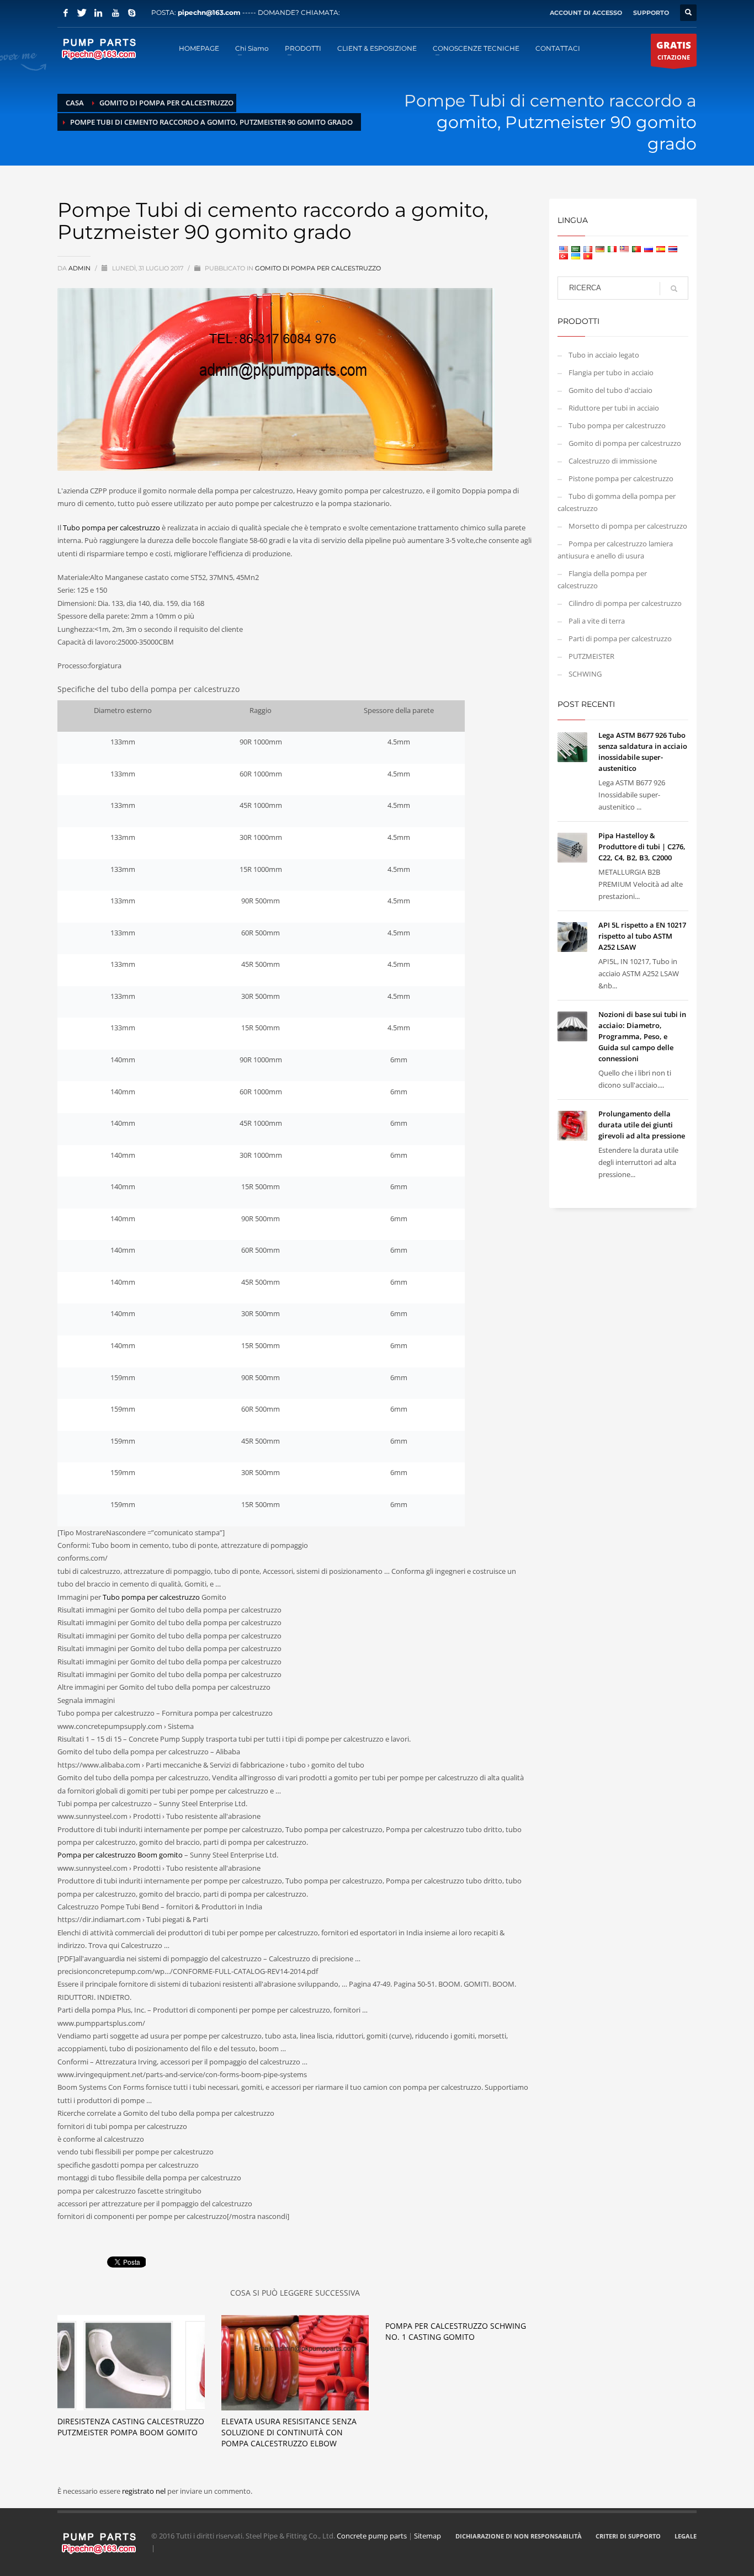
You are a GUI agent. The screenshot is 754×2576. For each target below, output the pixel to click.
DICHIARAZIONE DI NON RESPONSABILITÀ (519, 2536)
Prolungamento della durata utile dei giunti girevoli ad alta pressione (642, 1125)
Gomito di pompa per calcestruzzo (318, 268)
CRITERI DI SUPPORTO (628, 2536)
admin (80, 268)
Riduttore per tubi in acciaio (614, 408)
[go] (674, 289)
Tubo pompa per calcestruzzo (111, 528)
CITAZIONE (674, 50)
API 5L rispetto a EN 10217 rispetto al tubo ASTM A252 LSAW (642, 936)
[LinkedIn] (99, 13)
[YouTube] (115, 13)
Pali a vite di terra (597, 621)
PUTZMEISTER (591, 656)
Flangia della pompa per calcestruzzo (602, 579)
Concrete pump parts (372, 2536)
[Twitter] (82, 13)
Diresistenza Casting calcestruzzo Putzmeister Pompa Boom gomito (131, 2427)
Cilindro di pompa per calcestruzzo (625, 603)
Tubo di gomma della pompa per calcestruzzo (617, 502)
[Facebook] (66, 13)
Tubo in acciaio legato (604, 355)
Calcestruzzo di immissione (613, 461)
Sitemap (428, 2536)
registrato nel (145, 2491)
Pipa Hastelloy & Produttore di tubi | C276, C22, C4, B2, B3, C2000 (642, 847)
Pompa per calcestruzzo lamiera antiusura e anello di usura (615, 550)
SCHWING (585, 674)
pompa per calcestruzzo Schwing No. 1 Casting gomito (456, 2331)
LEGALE (686, 2536)
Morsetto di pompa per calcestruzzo (628, 526)
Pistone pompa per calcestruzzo (621, 478)
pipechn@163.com (209, 12)
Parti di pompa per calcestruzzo (620, 638)
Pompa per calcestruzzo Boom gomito (120, 1855)
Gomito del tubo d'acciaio (610, 390)
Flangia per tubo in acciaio (611, 372)
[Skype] (132, 13)
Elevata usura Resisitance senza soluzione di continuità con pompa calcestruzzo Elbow (289, 2432)
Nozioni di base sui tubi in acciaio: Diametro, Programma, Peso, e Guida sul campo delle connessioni (642, 1036)
